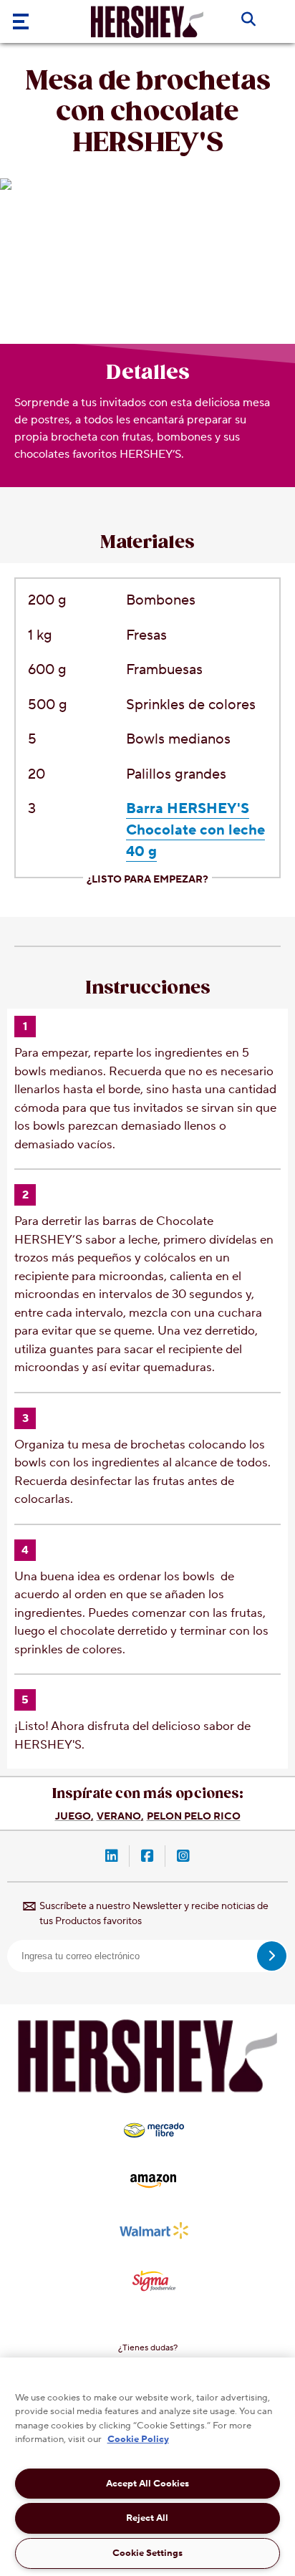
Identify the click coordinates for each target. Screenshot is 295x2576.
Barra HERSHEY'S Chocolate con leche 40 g (195, 830)
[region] (147, 2467)
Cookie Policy (138, 2439)
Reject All (147, 2518)
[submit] (272, 1956)
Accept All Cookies (147, 2484)
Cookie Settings (147, 2553)
